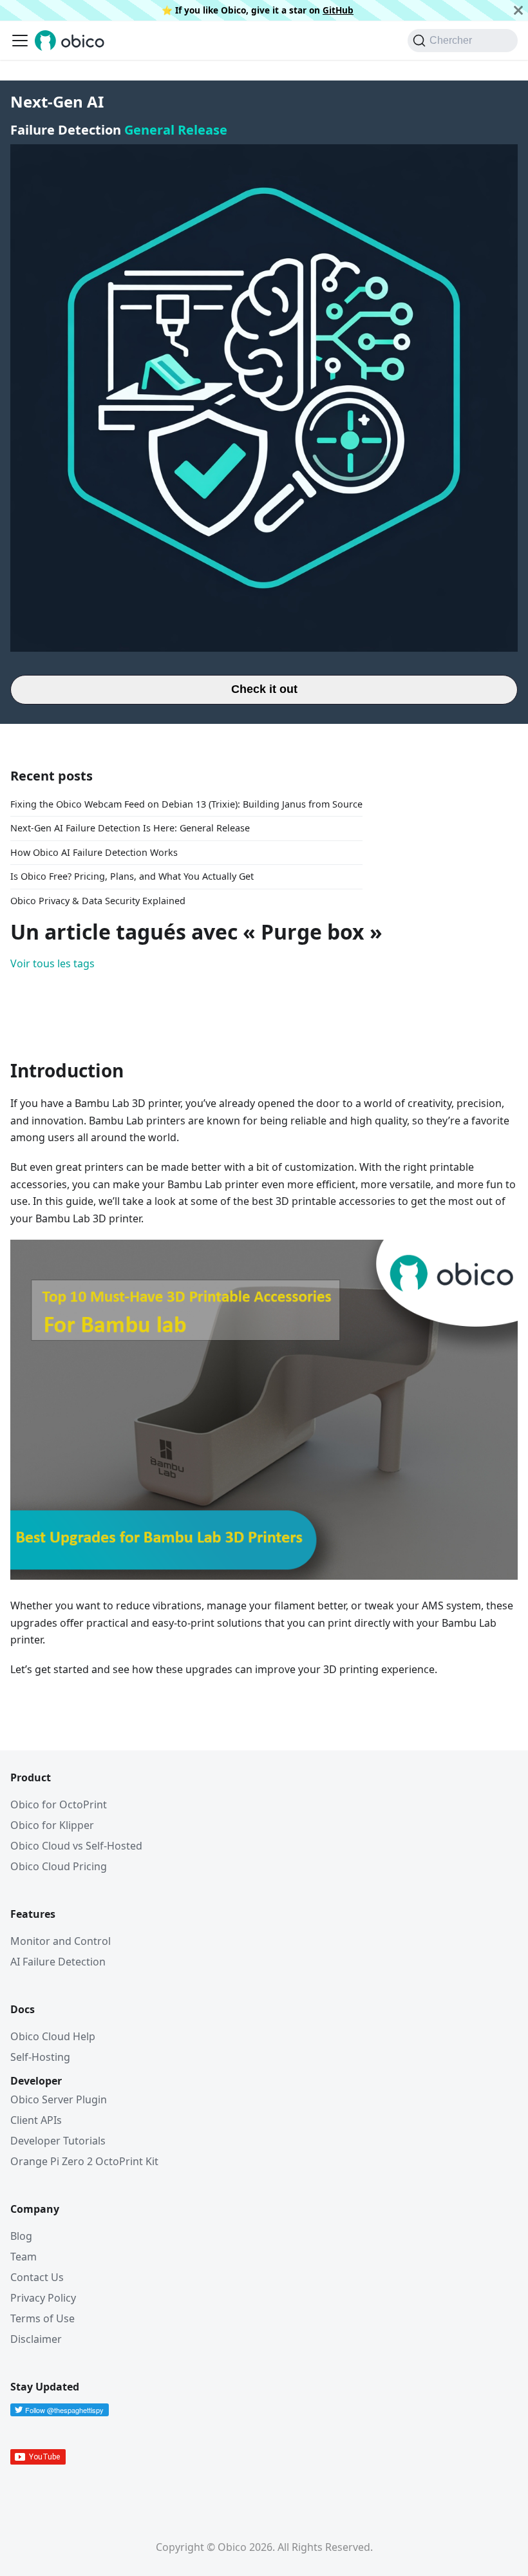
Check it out (264, 689)
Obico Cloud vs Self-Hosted (76, 1846)
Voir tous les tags (52, 963)
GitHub (338, 10)
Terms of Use (42, 2318)
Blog (21, 2236)
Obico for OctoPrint (59, 1804)
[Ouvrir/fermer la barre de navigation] (20, 41)
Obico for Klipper (52, 1825)
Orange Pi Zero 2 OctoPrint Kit (84, 2161)
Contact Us (37, 2277)
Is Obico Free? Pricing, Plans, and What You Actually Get (132, 876)
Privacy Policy (43, 2298)
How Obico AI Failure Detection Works (94, 852)
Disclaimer (36, 2339)
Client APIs (36, 2120)
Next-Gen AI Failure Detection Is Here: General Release (130, 828)
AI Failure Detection (58, 1962)
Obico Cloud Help (53, 2036)
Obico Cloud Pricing (59, 1866)
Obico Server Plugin (59, 2099)
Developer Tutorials (58, 2141)
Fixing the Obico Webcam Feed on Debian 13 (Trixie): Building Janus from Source (186, 804)
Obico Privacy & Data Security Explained (98, 901)
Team (24, 2257)
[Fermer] (518, 10)
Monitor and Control (61, 1941)
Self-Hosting (40, 2057)
